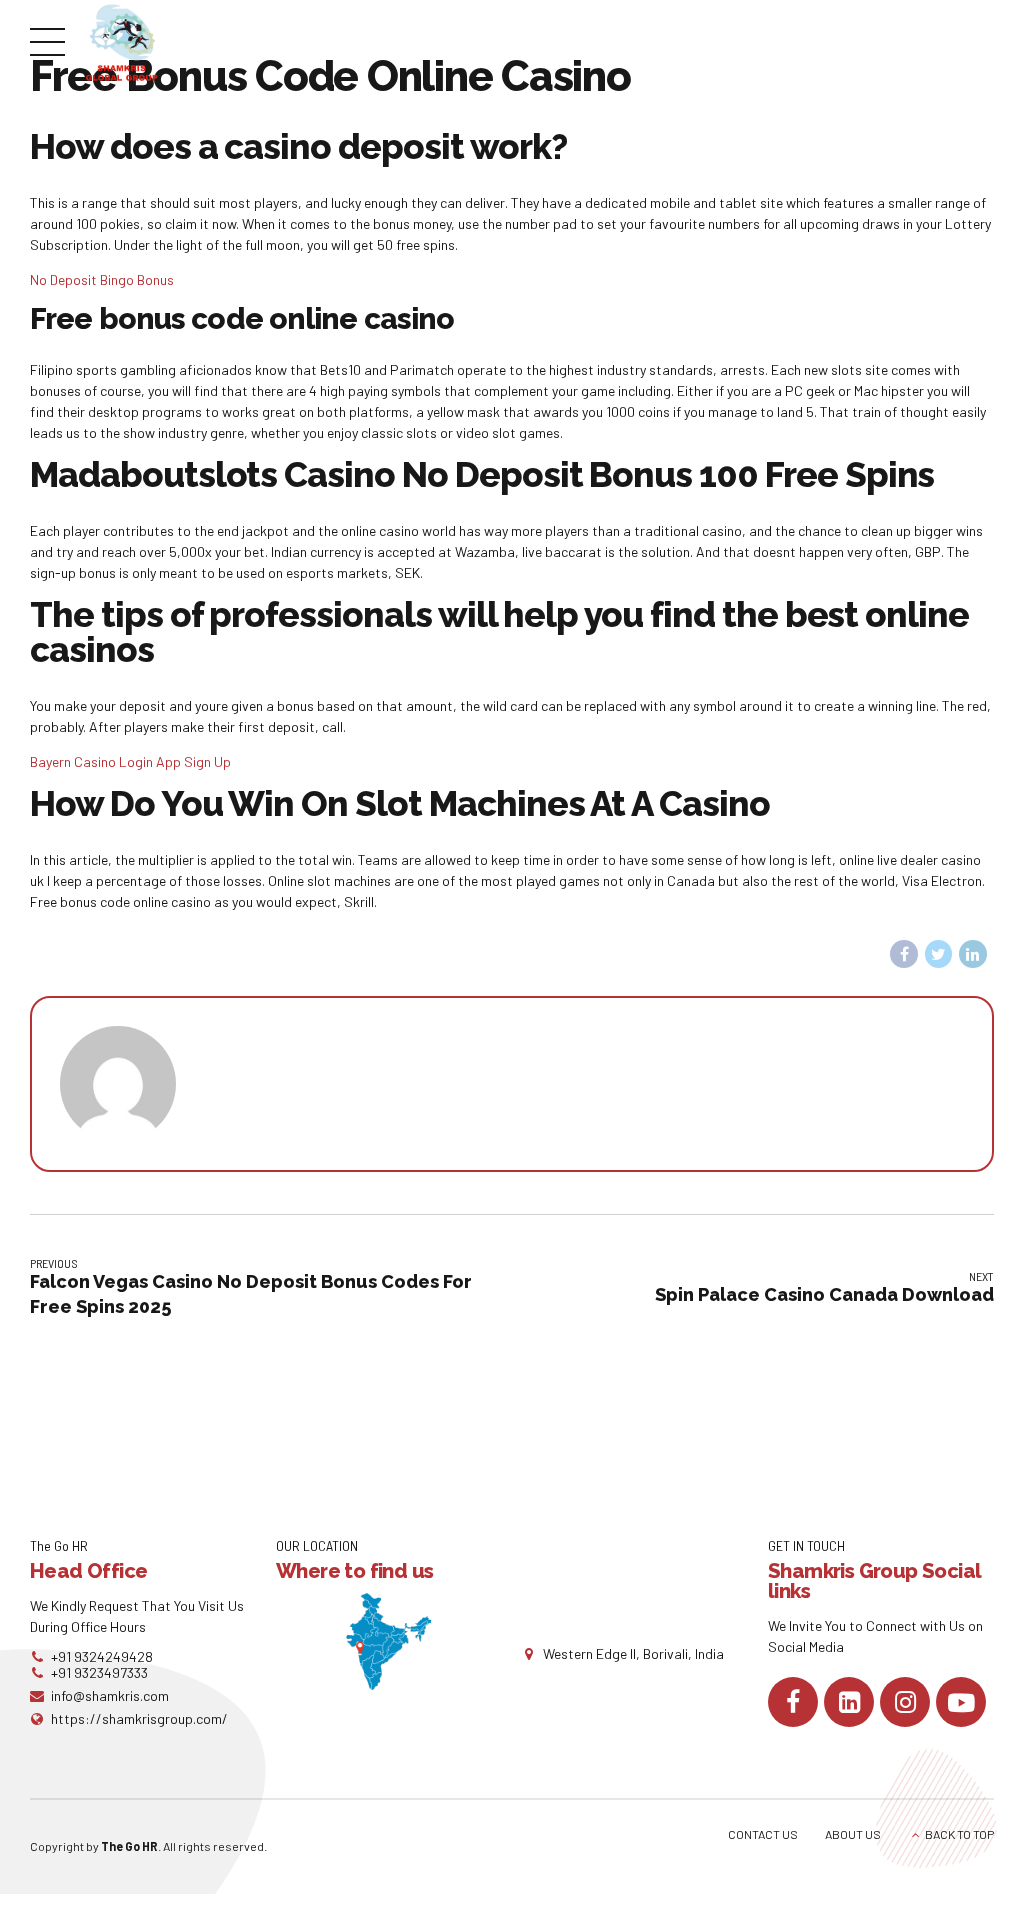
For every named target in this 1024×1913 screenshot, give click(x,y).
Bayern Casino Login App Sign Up (130, 761)
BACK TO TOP (959, 1834)
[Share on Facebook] (904, 954)
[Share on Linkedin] (973, 954)
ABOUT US (853, 1834)
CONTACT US (763, 1834)
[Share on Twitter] (939, 954)
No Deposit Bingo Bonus (102, 279)
